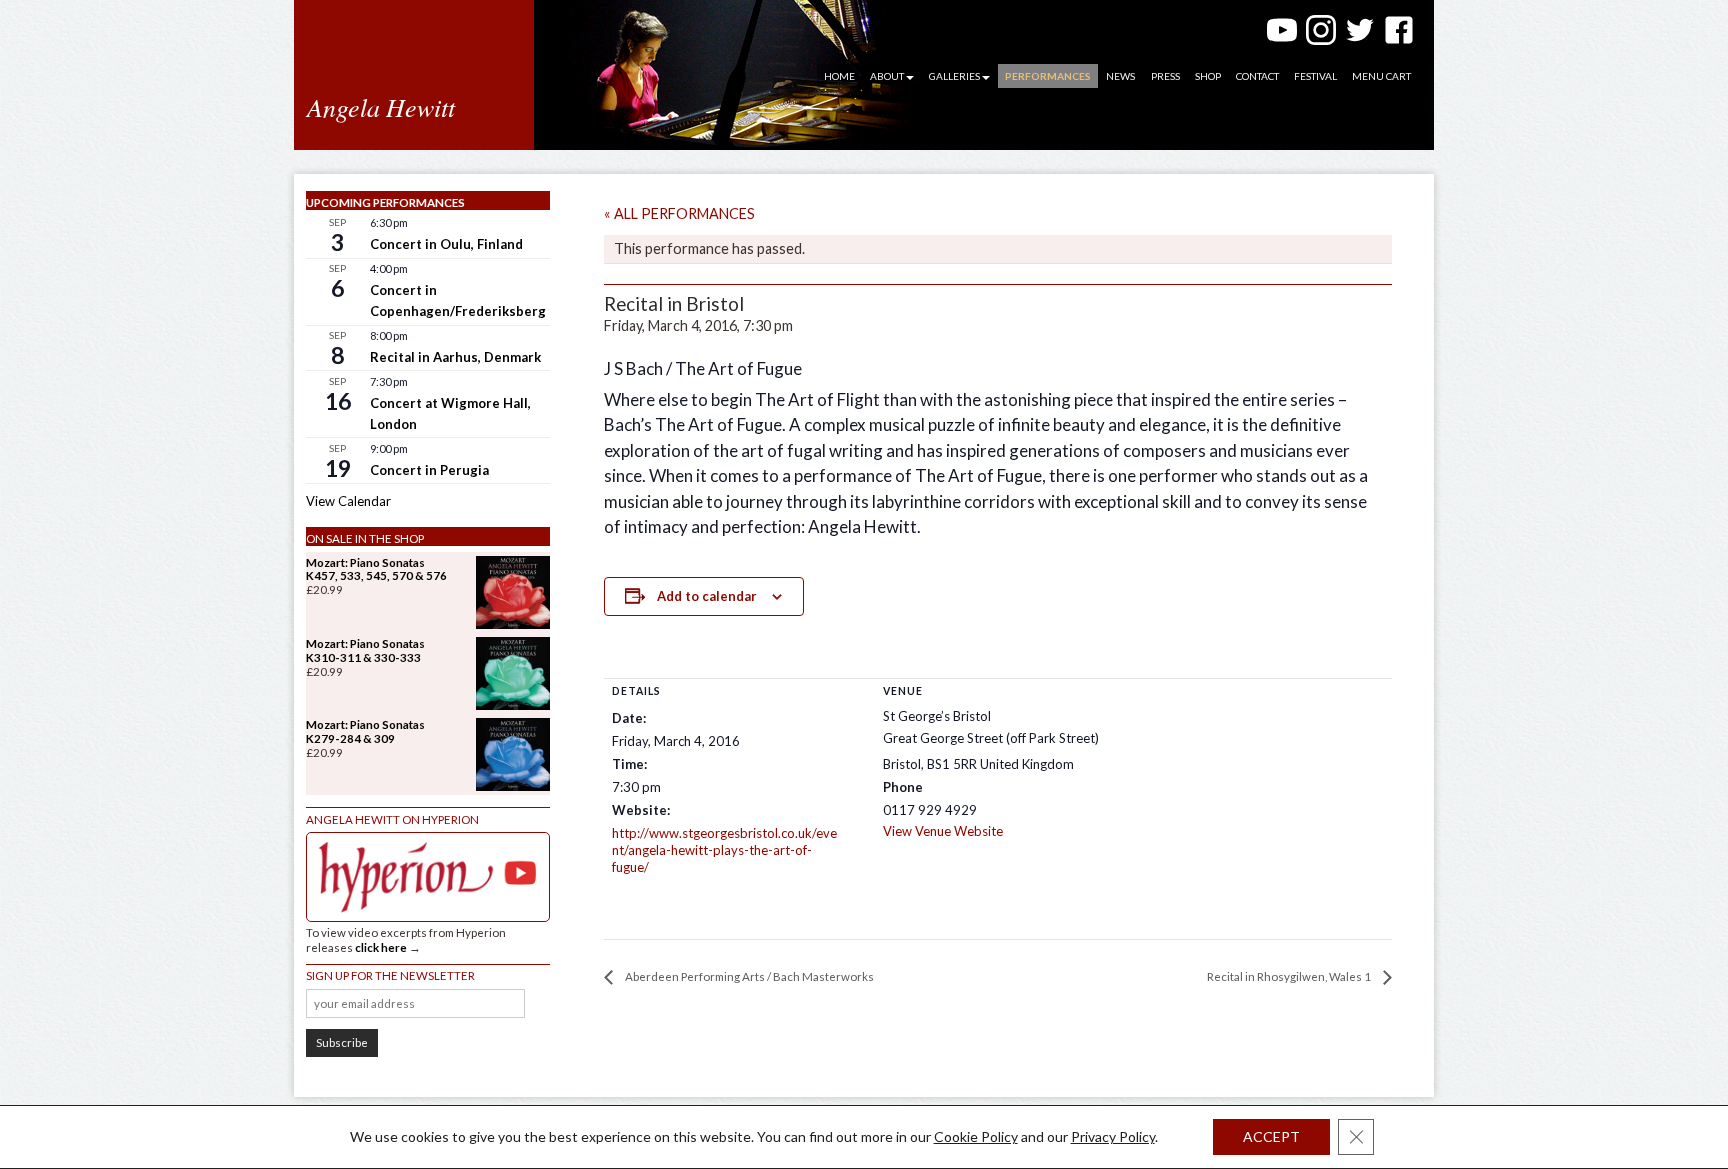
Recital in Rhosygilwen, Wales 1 (1290, 976)
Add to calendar (707, 596)
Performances (1048, 76)
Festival (1315, 76)
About (887, 76)
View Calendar (348, 501)
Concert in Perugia (429, 470)
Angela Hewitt (381, 106)
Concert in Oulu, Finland (446, 244)
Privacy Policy (1113, 1136)
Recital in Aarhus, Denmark (455, 357)
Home (839, 76)
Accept (1271, 1136)
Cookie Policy (976, 1136)
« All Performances (679, 213)
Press (1165, 76)
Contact (1257, 76)
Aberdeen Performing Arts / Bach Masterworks (748, 976)
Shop (1208, 76)
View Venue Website (943, 831)
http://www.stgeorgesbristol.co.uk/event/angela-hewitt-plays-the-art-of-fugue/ (724, 850)
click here (381, 947)
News (1120, 76)
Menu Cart (1381, 76)
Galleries (954, 76)
